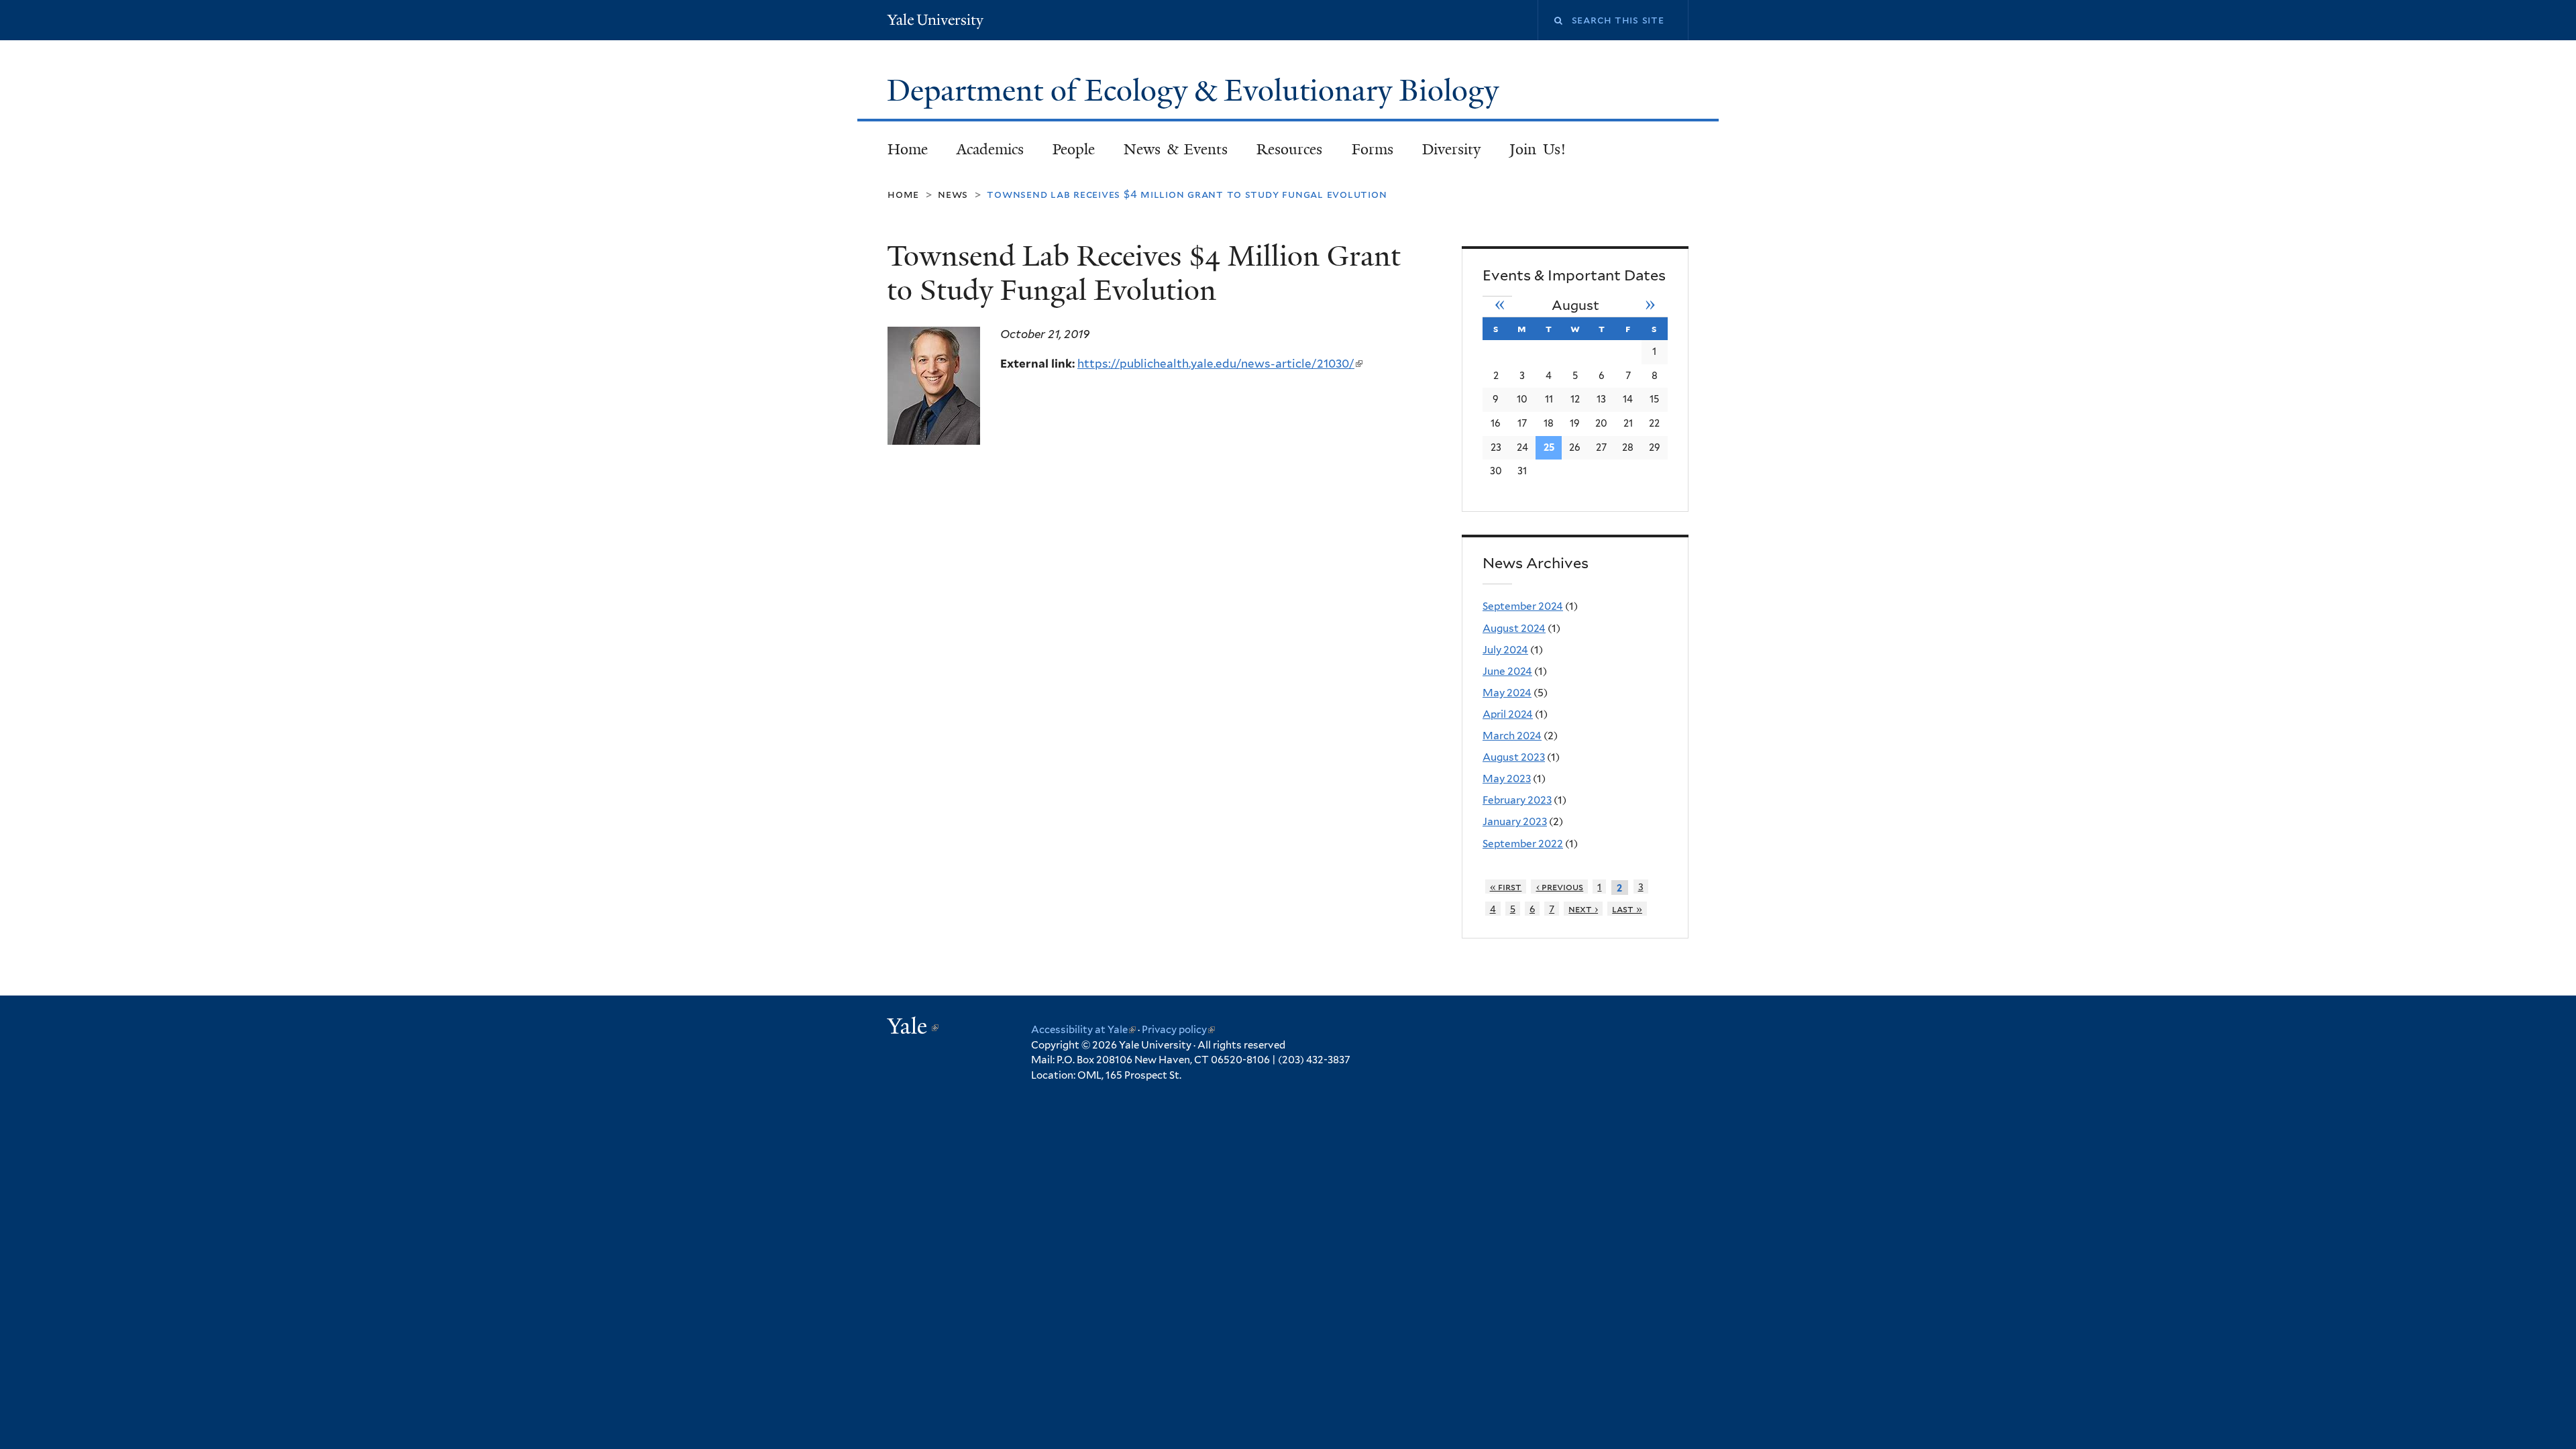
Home (908, 149)
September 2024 (1523, 606)
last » (1627, 909)
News (953, 194)
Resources (1289, 149)
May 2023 (1507, 779)
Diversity (1451, 149)
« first (1506, 887)
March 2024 (1512, 736)
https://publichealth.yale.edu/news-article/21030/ (1220, 364)
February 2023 (1517, 800)
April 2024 (1508, 714)
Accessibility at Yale (1083, 1030)
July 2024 (1505, 650)
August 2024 (1514, 628)
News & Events (1176, 149)
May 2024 (1507, 693)
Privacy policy (1178, 1030)
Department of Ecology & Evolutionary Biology (1196, 91)
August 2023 (1514, 757)
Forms (1373, 149)
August (1575, 305)
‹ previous (1560, 887)
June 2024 (1507, 671)
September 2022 (1523, 844)
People (1074, 149)
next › (1583, 909)
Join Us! (1538, 149)
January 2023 (1515, 821)
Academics (990, 149)
